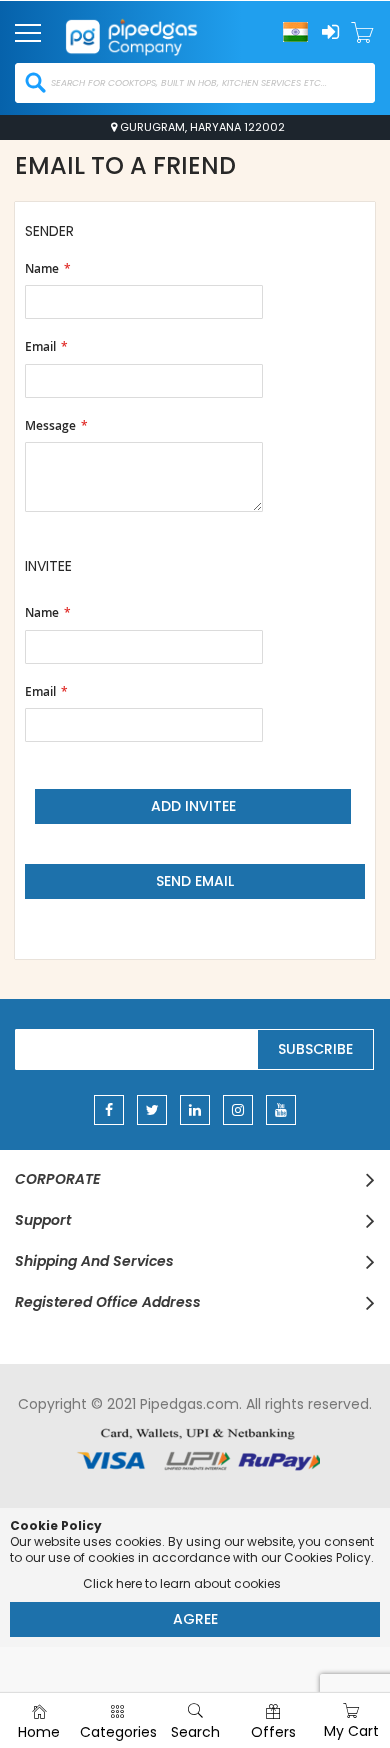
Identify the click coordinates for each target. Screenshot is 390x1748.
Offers (273, 1732)
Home (39, 1732)
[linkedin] (195, 1110)
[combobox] (195, 83)
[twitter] (152, 1110)
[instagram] (238, 1110)
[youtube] (281, 1110)
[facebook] (109, 1110)
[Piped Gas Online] (150, 31)
